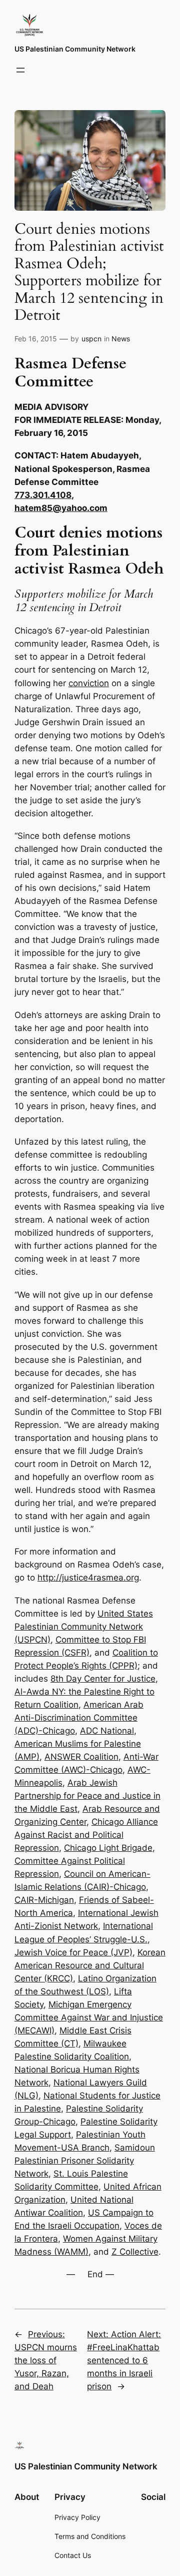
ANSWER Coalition (81, 1757)
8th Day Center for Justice (103, 1679)
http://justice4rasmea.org (88, 1578)
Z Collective (135, 2252)
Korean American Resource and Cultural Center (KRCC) (90, 1965)
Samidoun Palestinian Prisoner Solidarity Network (85, 2161)
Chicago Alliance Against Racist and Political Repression (86, 1835)
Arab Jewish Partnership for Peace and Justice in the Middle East (87, 1796)
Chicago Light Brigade (108, 1848)
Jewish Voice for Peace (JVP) (73, 1952)
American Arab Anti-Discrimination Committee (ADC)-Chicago (79, 1718)
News (121, 339)
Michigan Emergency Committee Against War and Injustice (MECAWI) (89, 2017)
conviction (89, 683)
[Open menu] (20, 70)
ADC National (107, 1731)
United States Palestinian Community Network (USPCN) (84, 1627)
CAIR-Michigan (44, 1900)
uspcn (91, 339)
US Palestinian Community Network (75, 49)
